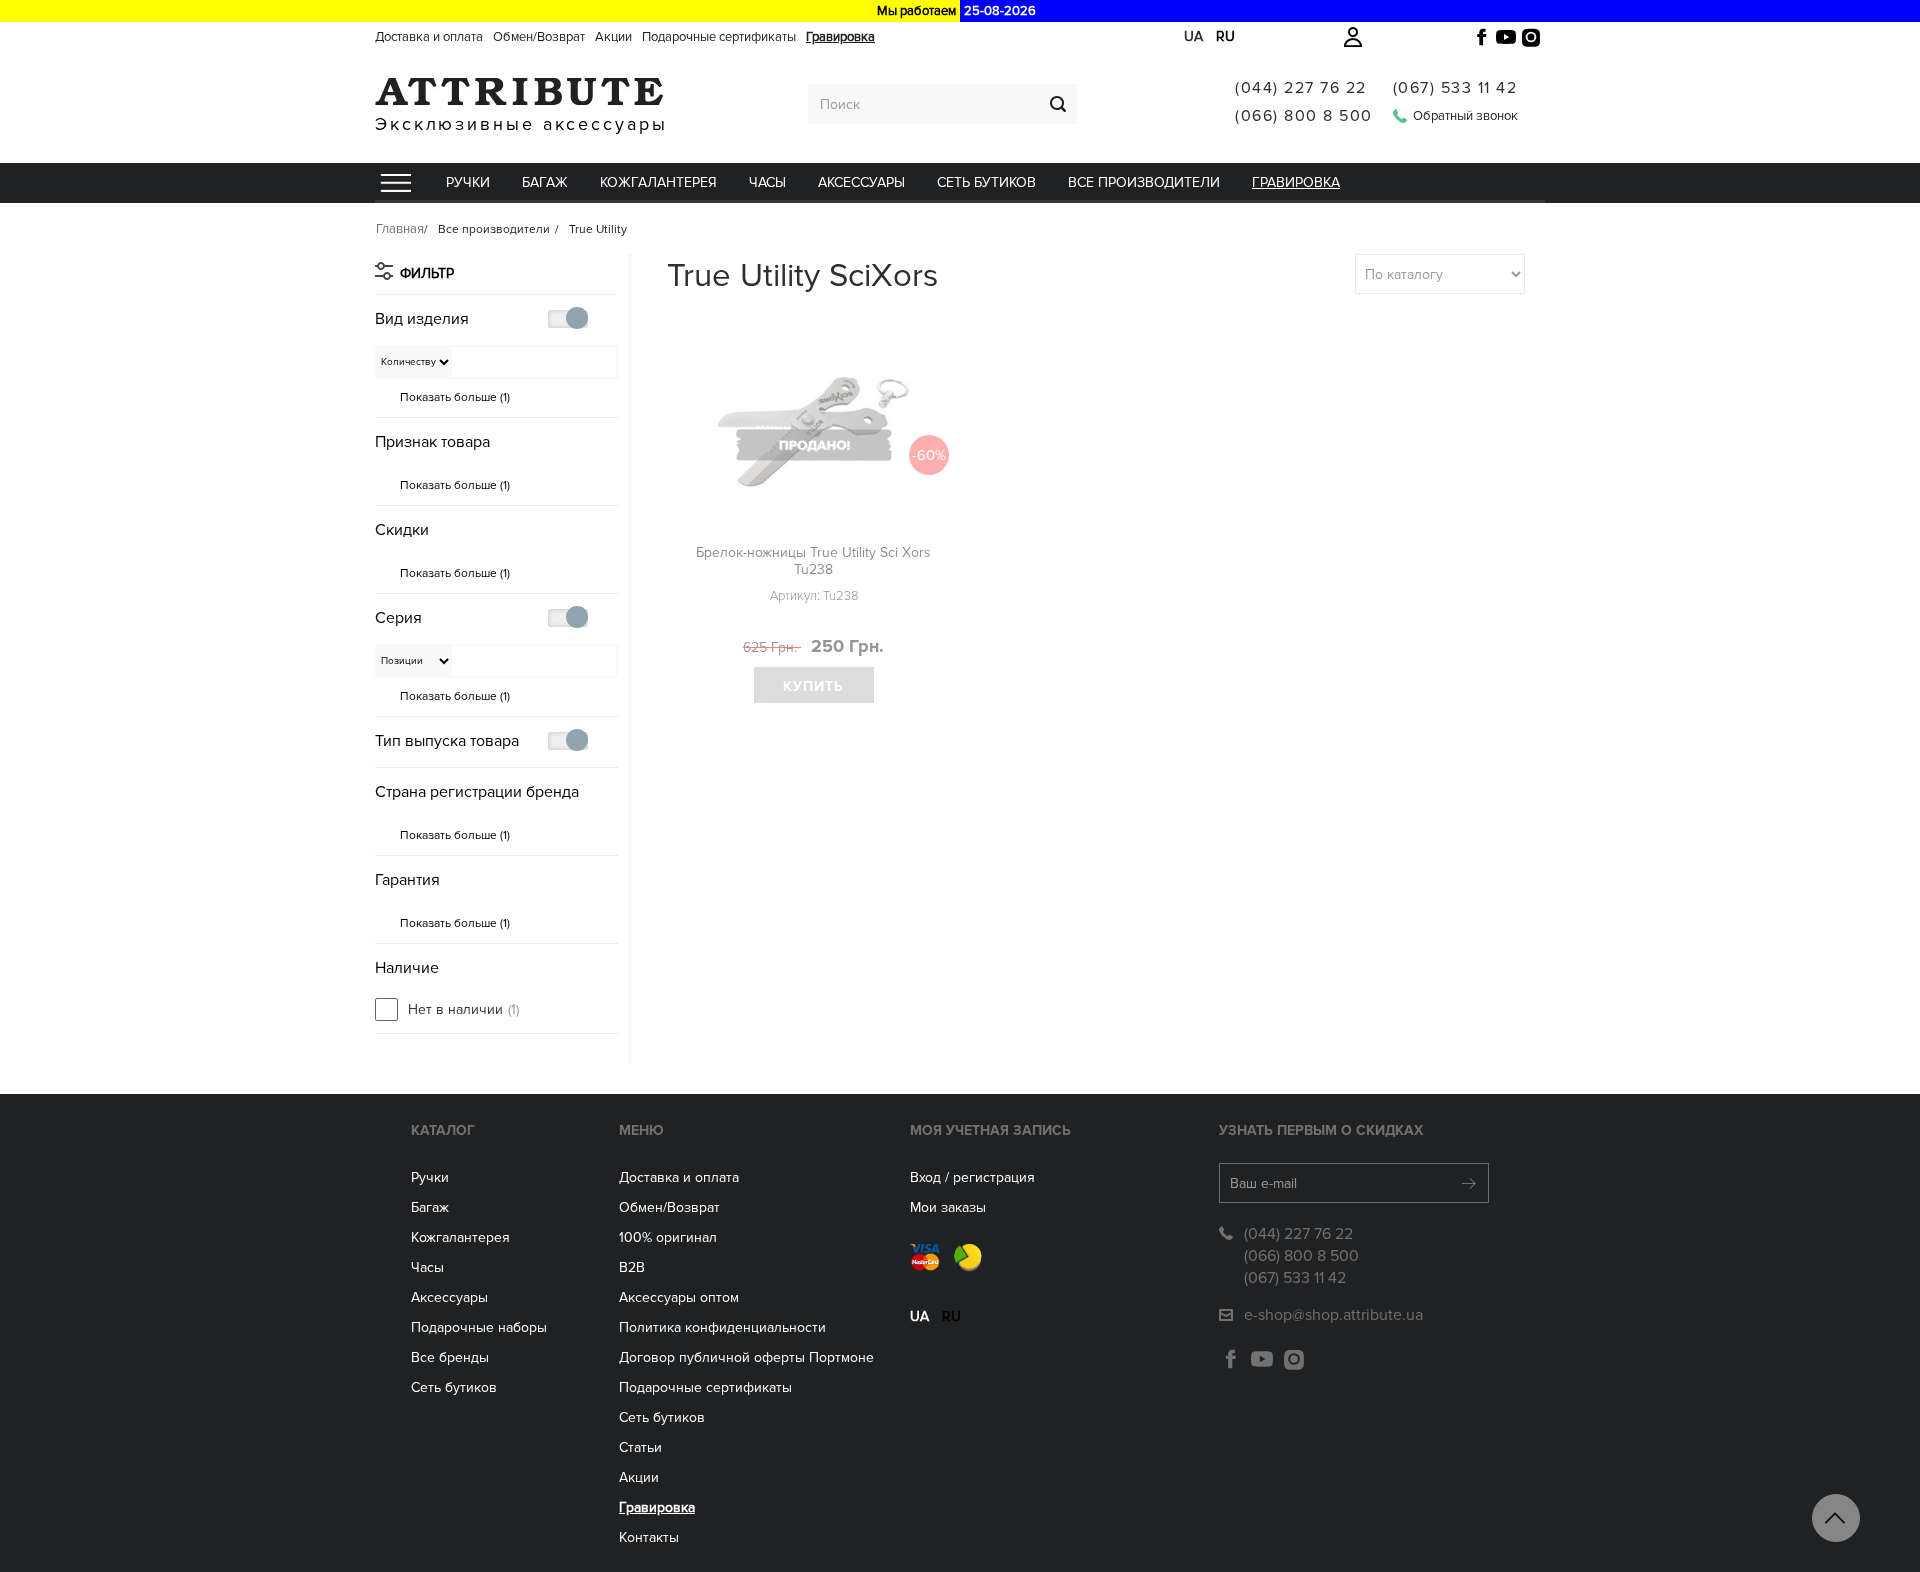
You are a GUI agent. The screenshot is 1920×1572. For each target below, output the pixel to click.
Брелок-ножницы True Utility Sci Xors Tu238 (813, 561)
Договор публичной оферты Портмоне (746, 1357)
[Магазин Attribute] (521, 91)
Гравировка (840, 37)
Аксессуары (861, 182)
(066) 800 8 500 (1304, 116)
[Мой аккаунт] (1353, 37)
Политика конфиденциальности (722, 1327)
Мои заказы (948, 1207)
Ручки (468, 182)
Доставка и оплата (429, 37)
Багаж (545, 182)
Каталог (443, 1130)
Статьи (640, 1447)
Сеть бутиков (986, 182)
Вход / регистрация (972, 1177)
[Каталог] (395, 183)
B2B (632, 1267)
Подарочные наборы (479, 1327)
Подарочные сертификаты (719, 37)
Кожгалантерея (658, 182)
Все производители (1144, 182)
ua (1193, 36)
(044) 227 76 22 (1301, 88)
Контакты (649, 1537)
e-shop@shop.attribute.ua (1333, 1315)
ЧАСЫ (767, 182)
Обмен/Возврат (539, 37)
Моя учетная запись (990, 1130)
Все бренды (450, 1357)
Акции (613, 37)
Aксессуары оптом (679, 1297)
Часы (427, 1267)
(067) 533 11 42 (1455, 88)
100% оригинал (668, 1237)
